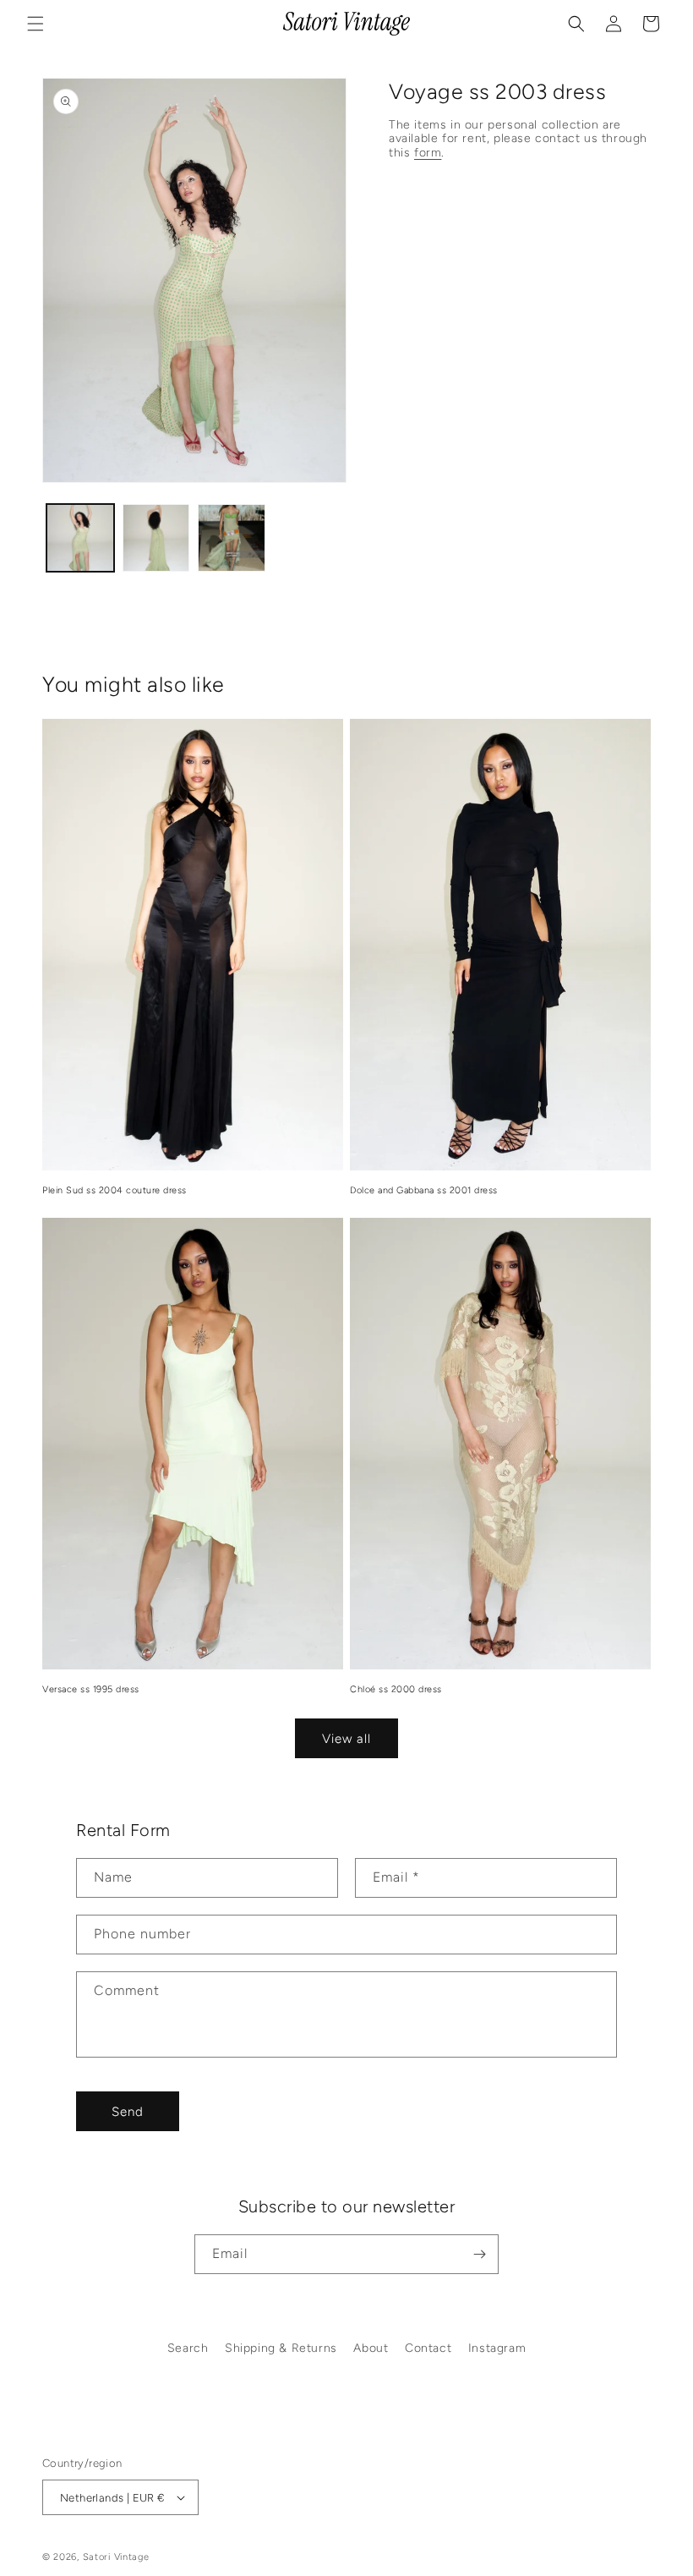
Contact (428, 2348)
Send (128, 2112)
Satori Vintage (116, 2557)
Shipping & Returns (281, 2348)
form (428, 153)
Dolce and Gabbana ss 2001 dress (424, 1190)
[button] (35, 24)
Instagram (497, 2348)
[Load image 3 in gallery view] (232, 538)
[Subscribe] (479, 2254)
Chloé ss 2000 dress (396, 1689)
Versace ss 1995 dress (91, 1689)
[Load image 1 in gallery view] (80, 538)
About (371, 2348)
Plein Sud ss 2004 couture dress (115, 1190)
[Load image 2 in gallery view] (156, 538)
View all (346, 1739)
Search (188, 2348)
